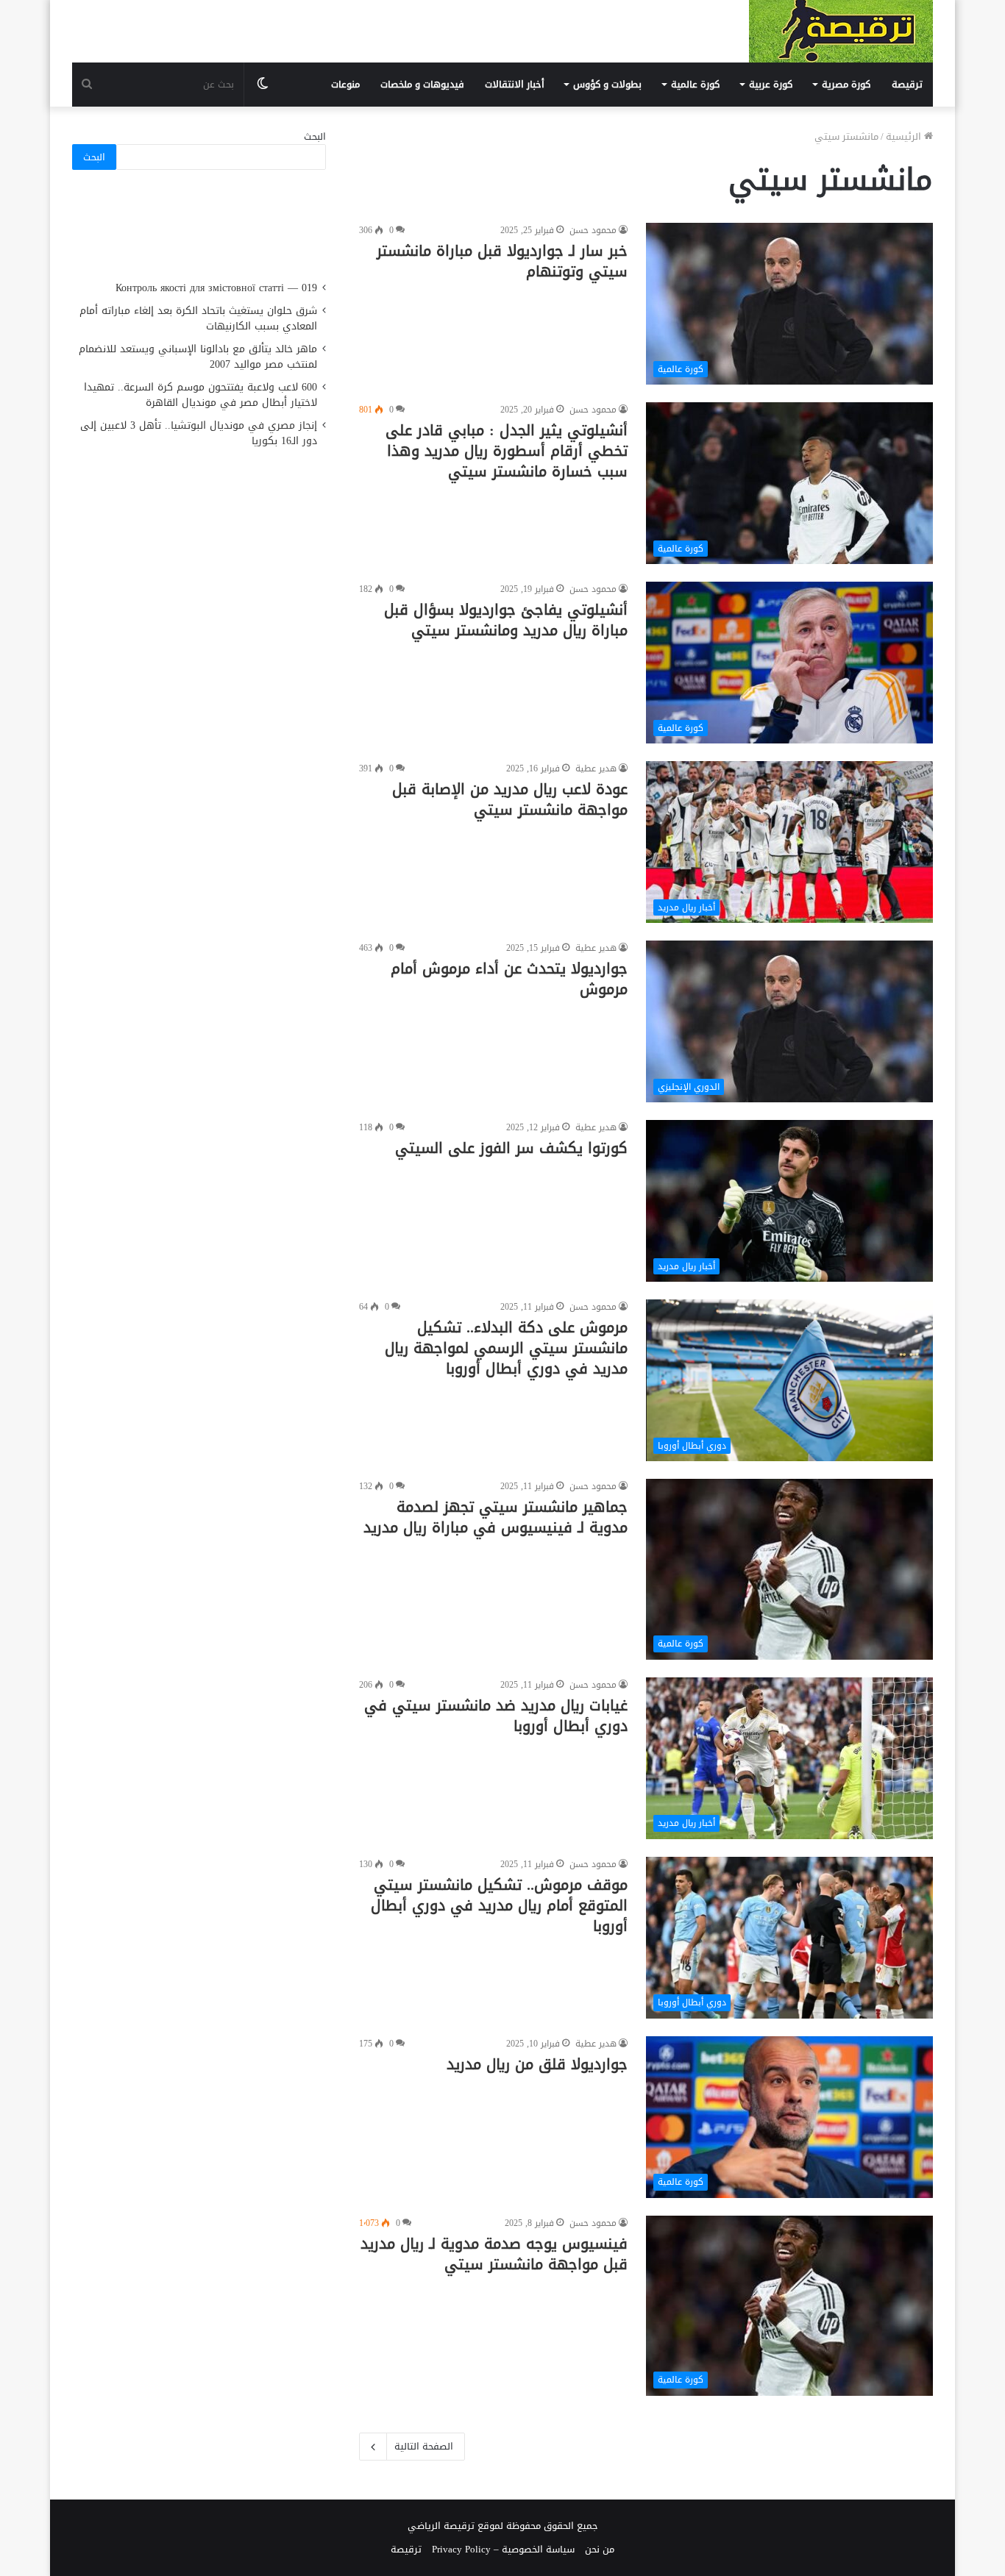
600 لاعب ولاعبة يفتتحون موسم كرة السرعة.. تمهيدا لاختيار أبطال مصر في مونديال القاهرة (200, 395)
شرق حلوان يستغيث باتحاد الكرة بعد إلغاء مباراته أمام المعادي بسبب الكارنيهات (198, 318)
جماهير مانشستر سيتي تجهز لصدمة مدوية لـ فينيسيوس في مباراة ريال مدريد (496, 1517)
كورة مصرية (846, 84)
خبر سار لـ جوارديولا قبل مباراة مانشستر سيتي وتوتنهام (502, 261)
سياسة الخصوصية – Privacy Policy (503, 2549)
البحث (315, 136)
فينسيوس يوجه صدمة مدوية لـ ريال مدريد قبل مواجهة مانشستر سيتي (494, 2254)
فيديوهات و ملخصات (422, 84)
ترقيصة (907, 84)
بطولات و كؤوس (607, 84)
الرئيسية (905, 136)
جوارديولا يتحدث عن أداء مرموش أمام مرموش (509, 979)
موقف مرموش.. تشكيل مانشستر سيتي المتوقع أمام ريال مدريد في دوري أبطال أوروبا (499, 1905)
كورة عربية (771, 84)
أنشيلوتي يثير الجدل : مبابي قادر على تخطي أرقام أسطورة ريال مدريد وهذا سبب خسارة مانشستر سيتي (507, 451)
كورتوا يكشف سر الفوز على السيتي (511, 1148)
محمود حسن (593, 230)
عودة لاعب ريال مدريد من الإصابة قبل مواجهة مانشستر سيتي (510, 799)
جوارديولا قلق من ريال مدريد (537, 2064)
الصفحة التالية (424, 2446)
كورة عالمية (695, 84)
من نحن (600, 2549)
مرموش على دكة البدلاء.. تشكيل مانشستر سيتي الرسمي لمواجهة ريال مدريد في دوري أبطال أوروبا (506, 1348)
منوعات (345, 84)
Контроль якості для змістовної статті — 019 (216, 288)
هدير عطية (596, 768)
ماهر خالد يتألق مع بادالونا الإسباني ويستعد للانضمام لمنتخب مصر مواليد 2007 (198, 357)
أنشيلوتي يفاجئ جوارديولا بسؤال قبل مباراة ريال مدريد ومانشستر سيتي (506, 620)
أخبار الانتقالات (515, 84)
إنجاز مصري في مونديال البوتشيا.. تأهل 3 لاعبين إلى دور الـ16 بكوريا (199, 433)
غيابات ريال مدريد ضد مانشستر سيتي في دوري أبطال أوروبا (496, 1716)
